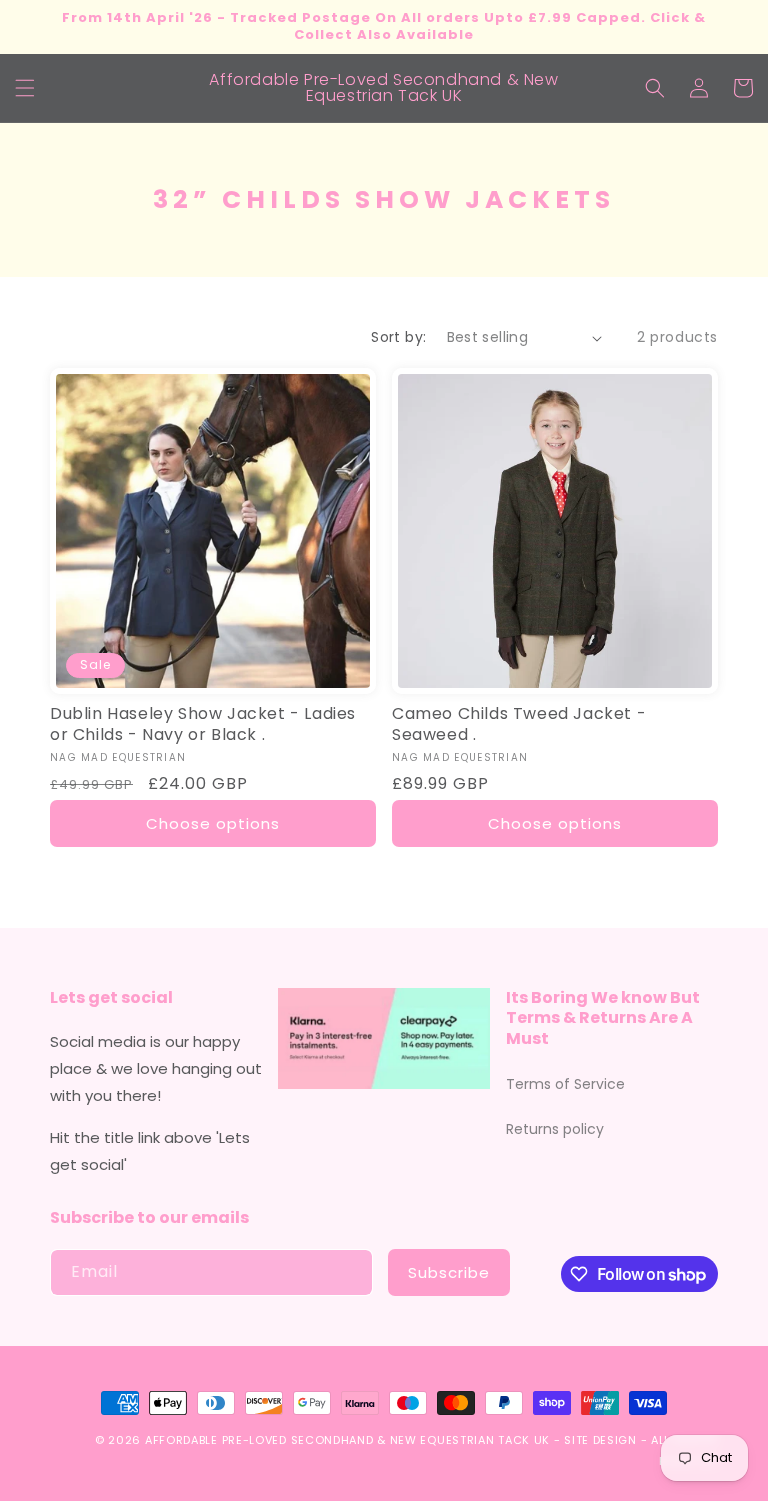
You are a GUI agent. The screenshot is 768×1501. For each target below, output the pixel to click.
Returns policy (555, 1129)
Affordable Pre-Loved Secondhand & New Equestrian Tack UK (347, 1440)
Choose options (213, 823)
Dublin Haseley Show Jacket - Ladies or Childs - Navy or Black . (203, 725)
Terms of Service (565, 1084)
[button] (25, 88)
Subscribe (449, 1272)
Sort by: (398, 337)
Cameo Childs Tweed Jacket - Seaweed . (519, 725)
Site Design (600, 1440)
